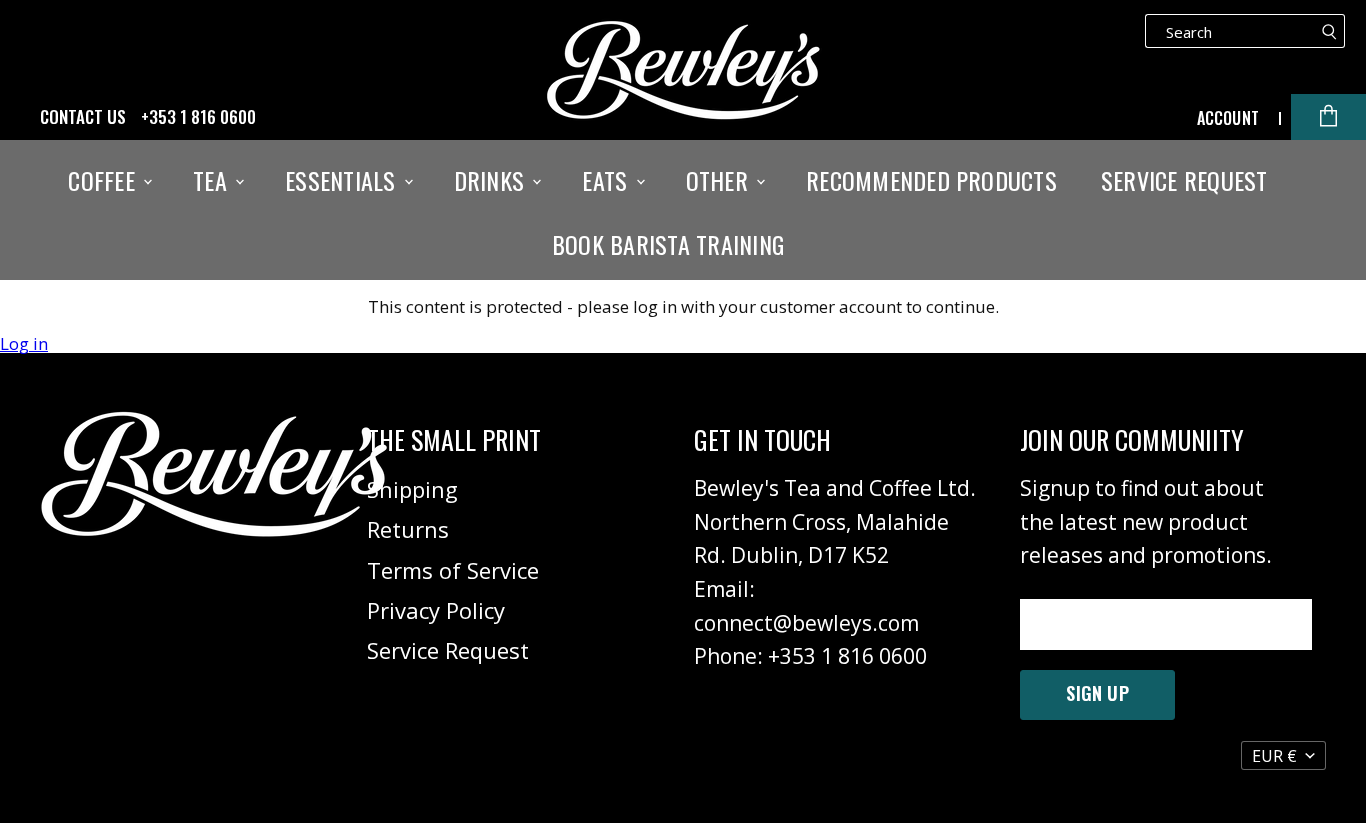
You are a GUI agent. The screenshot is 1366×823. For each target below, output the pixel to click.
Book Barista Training (668, 244)
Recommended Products (931, 180)
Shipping (412, 489)
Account (1228, 118)
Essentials (343, 180)
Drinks (492, 180)
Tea (213, 180)
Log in (24, 344)
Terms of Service (453, 570)
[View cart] (1328, 117)
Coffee (104, 180)
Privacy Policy (436, 610)
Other (720, 180)
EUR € (1274, 756)
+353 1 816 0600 (198, 117)
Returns (408, 529)
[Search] (1329, 31)
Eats (607, 180)
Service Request (1184, 180)
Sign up (1097, 693)
